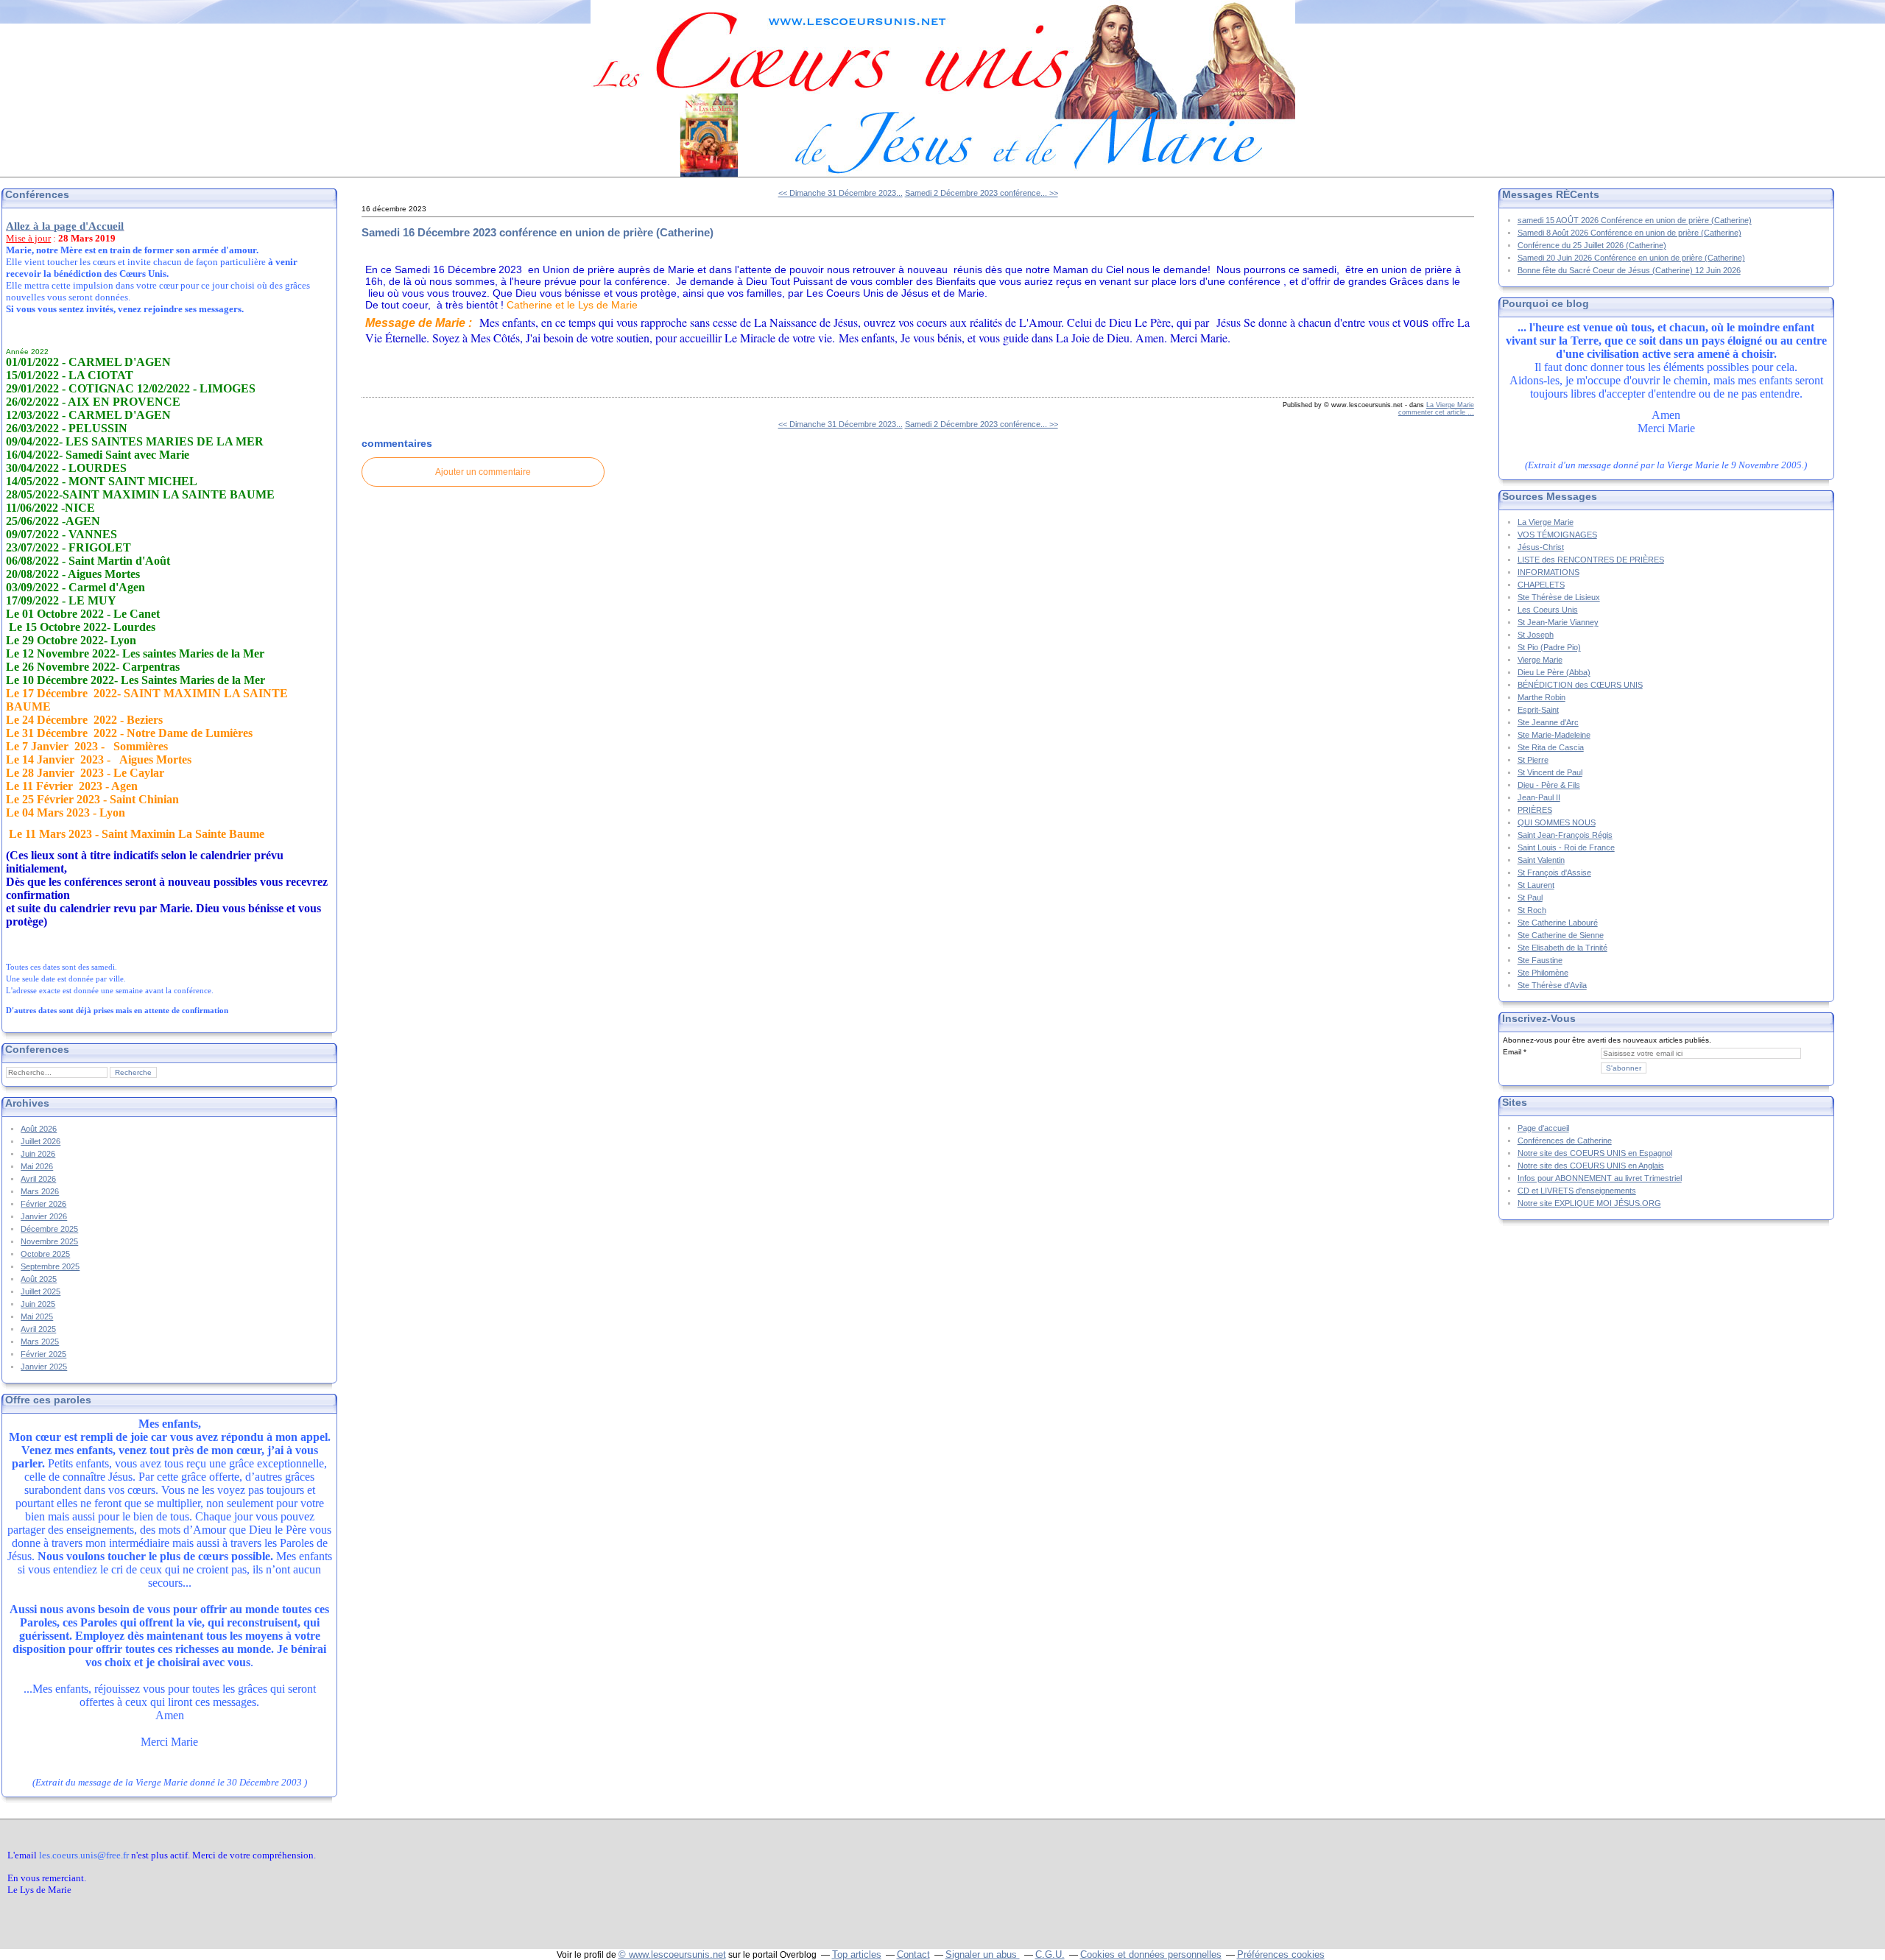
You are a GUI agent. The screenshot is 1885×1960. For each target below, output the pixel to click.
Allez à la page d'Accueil (65, 226)
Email (1512, 1052)
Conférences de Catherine (1565, 1141)
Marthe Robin (1542, 697)
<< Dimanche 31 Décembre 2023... (841, 193)
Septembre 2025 (50, 1266)
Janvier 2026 (44, 1216)
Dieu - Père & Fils (1549, 785)
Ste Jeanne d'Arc (1548, 722)
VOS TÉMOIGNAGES (1557, 535)
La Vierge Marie (1450, 405)
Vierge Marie (1540, 660)
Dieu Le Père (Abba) (1554, 672)
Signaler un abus (983, 1954)
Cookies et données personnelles (1151, 1954)
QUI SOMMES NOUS (1557, 822)
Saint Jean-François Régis (1565, 835)
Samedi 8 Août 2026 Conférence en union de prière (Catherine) (1629, 233)
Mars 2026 (40, 1191)
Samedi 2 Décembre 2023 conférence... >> (982, 193)
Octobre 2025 (45, 1254)
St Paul (1530, 898)
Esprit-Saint (1538, 710)
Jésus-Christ (1541, 547)
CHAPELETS (1541, 585)
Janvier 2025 (44, 1367)
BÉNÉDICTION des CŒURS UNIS (1580, 685)
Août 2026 (39, 1129)
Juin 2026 (38, 1154)
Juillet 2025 (40, 1291)
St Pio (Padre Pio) (1549, 647)
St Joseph (1536, 635)
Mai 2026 (37, 1166)
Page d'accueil (1543, 1128)
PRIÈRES (1535, 810)
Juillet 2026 (40, 1141)
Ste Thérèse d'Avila (1552, 985)
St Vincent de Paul (1550, 772)
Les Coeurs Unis (1548, 610)
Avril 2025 (38, 1329)
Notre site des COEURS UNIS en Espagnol (1595, 1153)
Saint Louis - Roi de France (1566, 847)
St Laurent (1536, 885)
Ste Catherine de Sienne (1561, 935)
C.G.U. (1050, 1954)
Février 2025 (43, 1354)
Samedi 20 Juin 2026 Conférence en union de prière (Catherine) (1631, 258)
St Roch (1532, 910)
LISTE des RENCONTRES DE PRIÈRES (1591, 560)
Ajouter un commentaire (483, 472)
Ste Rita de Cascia (1551, 747)
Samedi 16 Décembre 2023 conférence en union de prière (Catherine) (538, 232)
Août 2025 (39, 1279)
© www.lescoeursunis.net (672, 1954)
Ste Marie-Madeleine (1554, 735)
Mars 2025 (40, 1342)
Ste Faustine (1540, 960)
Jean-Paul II (1539, 797)
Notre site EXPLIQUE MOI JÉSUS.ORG (1589, 1203)
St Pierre (1533, 760)
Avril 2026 (38, 1179)
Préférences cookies (1281, 1954)
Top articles (857, 1954)
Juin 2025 (38, 1304)
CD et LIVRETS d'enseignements (1577, 1191)
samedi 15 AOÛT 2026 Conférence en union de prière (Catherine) (1635, 220)
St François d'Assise (1554, 873)
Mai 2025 (37, 1316)
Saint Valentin (1541, 860)
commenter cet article (1433, 412)
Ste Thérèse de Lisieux (1559, 597)
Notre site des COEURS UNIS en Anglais (1591, 1166)
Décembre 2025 (49, 1229)
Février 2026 (43, 1204)
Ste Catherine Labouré (1558, 923)
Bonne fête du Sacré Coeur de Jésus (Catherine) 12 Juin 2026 (1629, 270)
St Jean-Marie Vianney (1558, 622)
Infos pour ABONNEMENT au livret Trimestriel (1600, 1178)
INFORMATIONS (1548, 572)
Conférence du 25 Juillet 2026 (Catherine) (1592, 245)
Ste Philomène (1543, 973)
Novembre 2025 (49, 1241)
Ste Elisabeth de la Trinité (1562, 948)
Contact (913, 1954)
